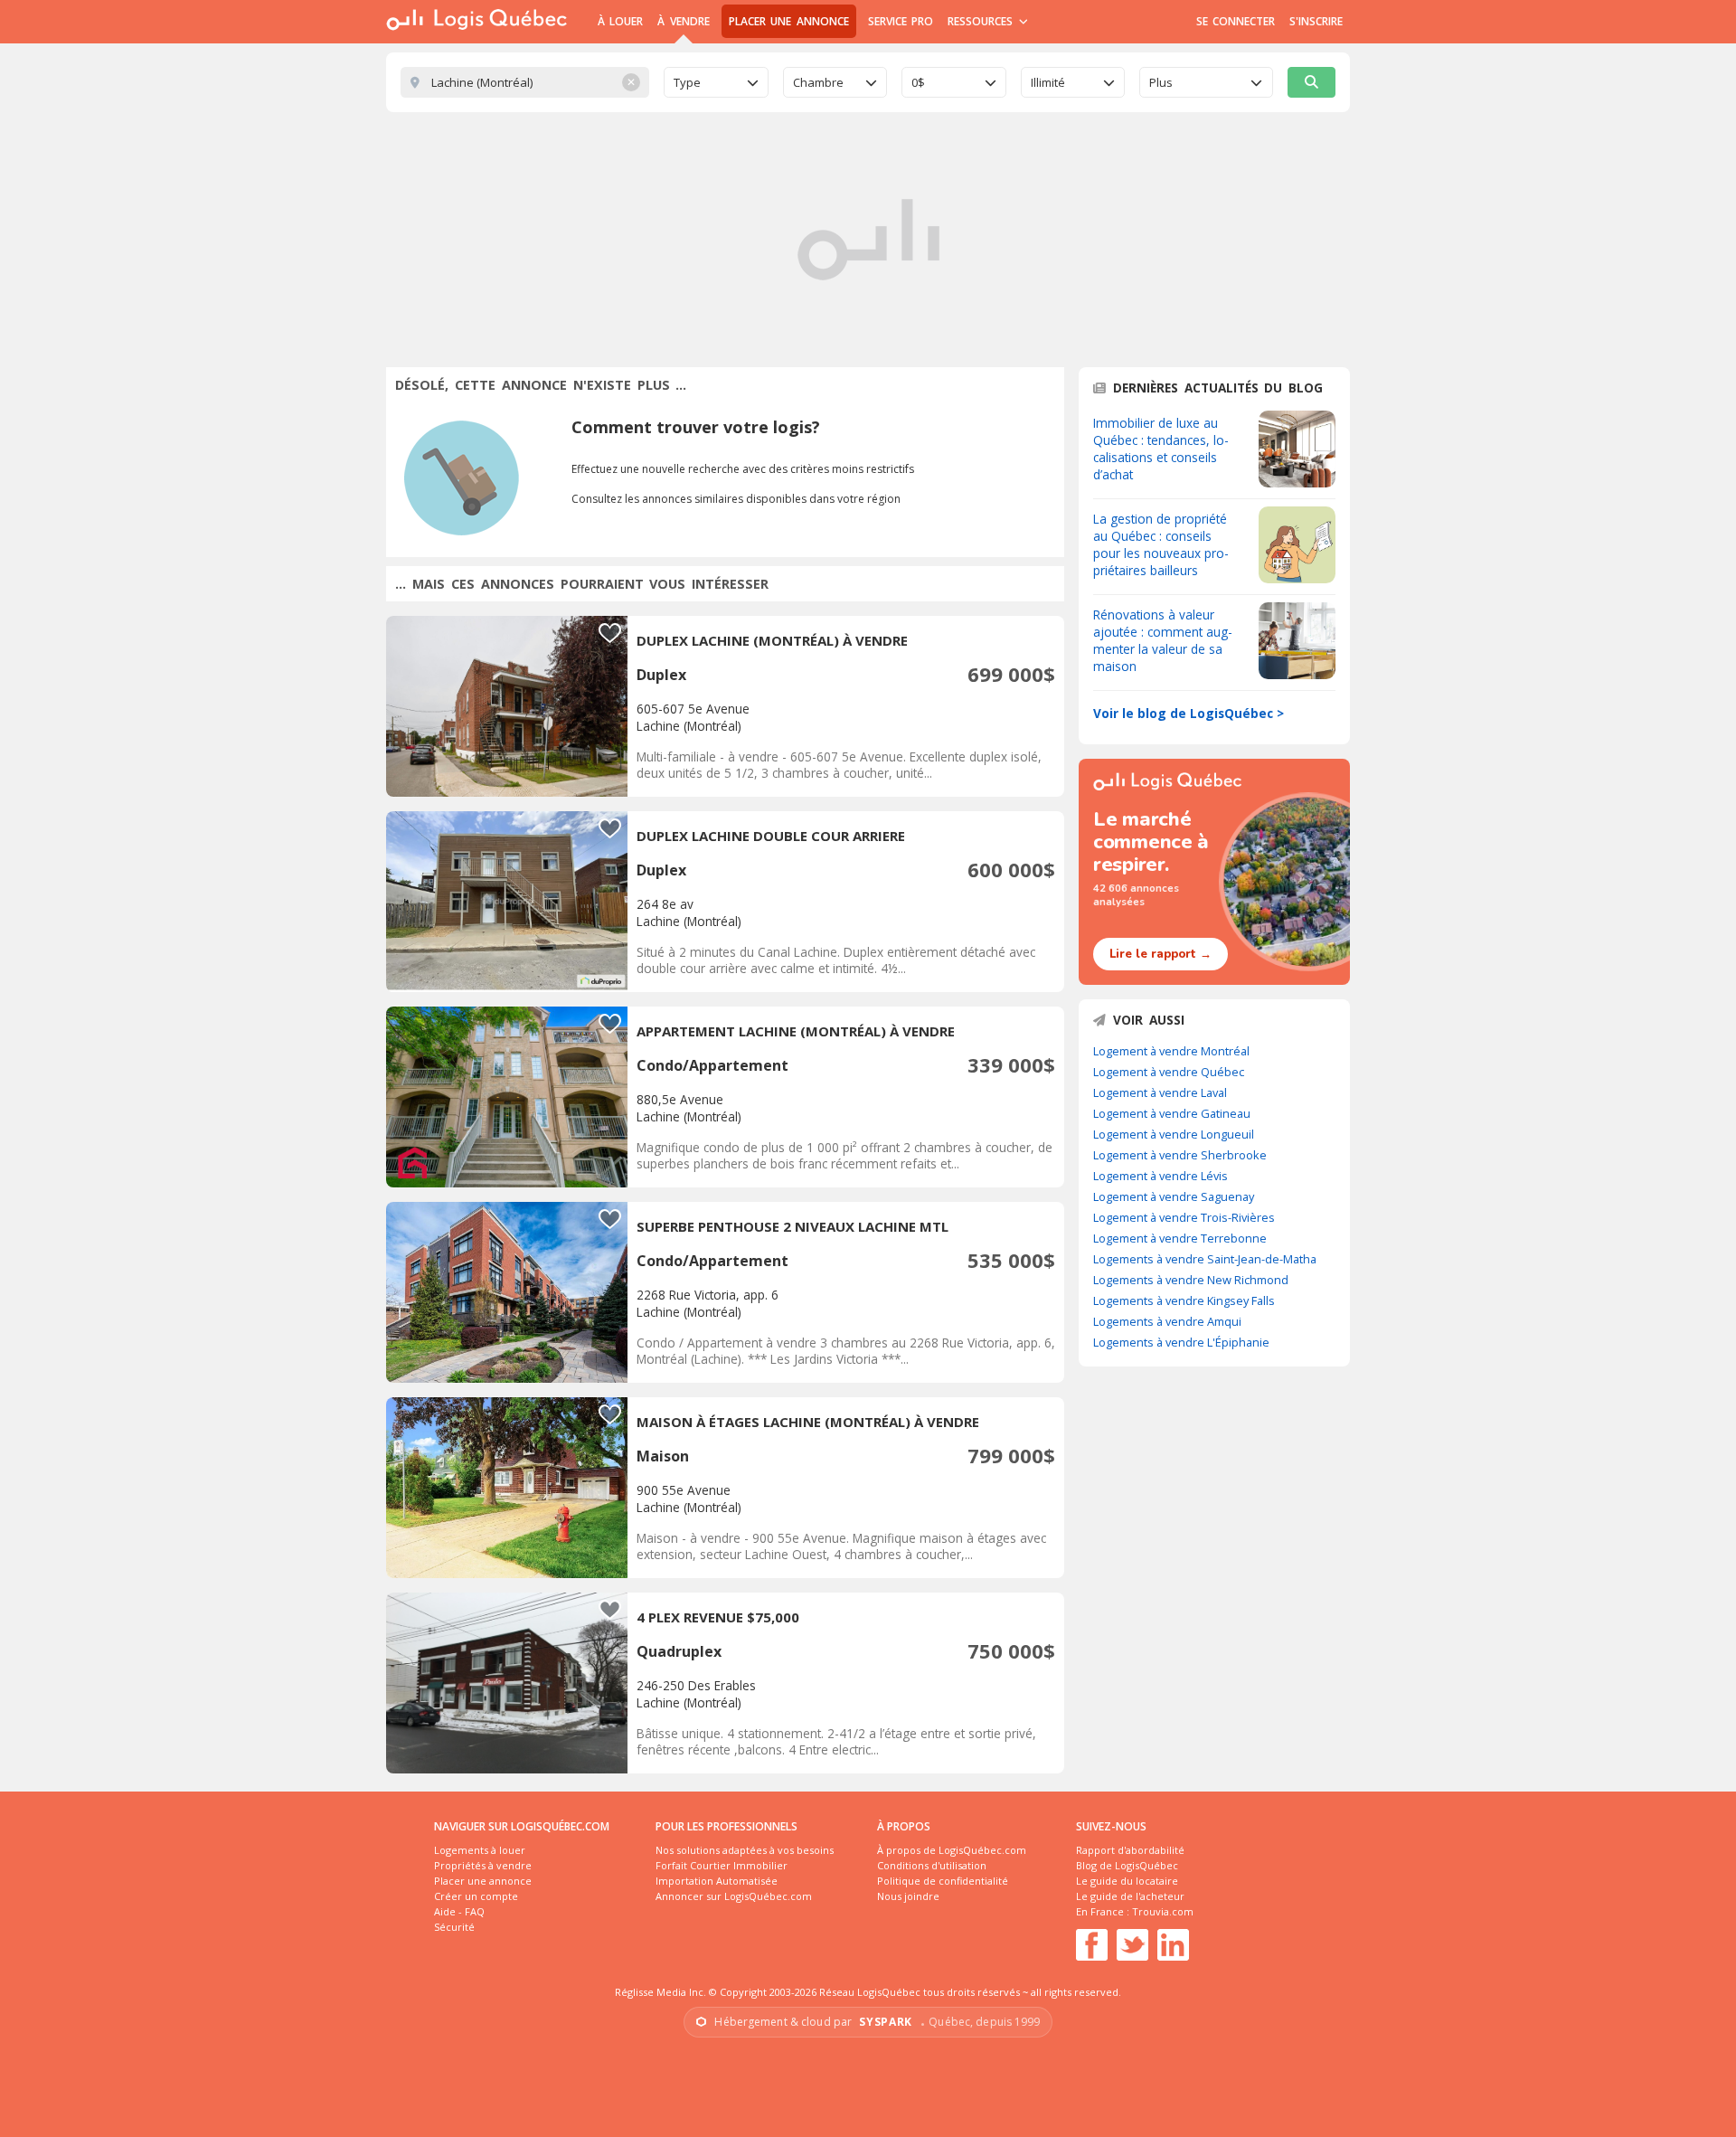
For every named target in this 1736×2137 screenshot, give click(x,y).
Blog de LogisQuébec (1127, 1865)
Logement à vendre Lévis (1160, 1176)
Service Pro (901, 21)
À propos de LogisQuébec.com (952, 1850)
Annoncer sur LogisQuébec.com (734, 1896)
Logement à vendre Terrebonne (1180, 1238)
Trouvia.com (1163, 1911)
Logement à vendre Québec (1169, 1072)
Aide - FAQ (459, 1911)
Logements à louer (480, 1850)
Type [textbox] (687, 82)
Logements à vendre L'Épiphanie (1181, 1342)
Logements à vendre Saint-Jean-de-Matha (1205, 1259)
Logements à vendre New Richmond (1191, 1280)
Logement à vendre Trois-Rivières (1184, 1217)
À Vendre (683, 21)
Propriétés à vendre (483, 1865)
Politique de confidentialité (943, 1881)
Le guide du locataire (1127, 1881)
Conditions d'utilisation (932, 1865)
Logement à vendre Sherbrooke (1180, 1155)
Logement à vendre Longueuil (1174, 1134)
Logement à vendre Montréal (1171, 1051)
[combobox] (716, 82)
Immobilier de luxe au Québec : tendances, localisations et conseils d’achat (1161, 449)
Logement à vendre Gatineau (1172, 1113)
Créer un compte (476, 1896)
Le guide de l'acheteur (1130, 1896)
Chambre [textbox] (818, 82)
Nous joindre (908, 1896)
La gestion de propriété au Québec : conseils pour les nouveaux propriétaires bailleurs (1161, 544)
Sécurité (454, 1927)
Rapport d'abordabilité (1130, 1850)
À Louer (620, 21)
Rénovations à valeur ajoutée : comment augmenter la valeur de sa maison (1163, 640)
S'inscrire (1316, 21)
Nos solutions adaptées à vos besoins (745, 1850)
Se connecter (1236, 21)
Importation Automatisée (717, 1881)
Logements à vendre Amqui (1167, 1321)
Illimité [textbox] (1048, 82)
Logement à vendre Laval (1160, 1092)
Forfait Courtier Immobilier (722, 1865)
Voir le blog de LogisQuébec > (1189, 713)
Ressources (982, 21)
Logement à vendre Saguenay (1174, 1196)
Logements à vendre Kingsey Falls (1184, 1300)
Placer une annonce (789, 21)
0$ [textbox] (918, 82)
